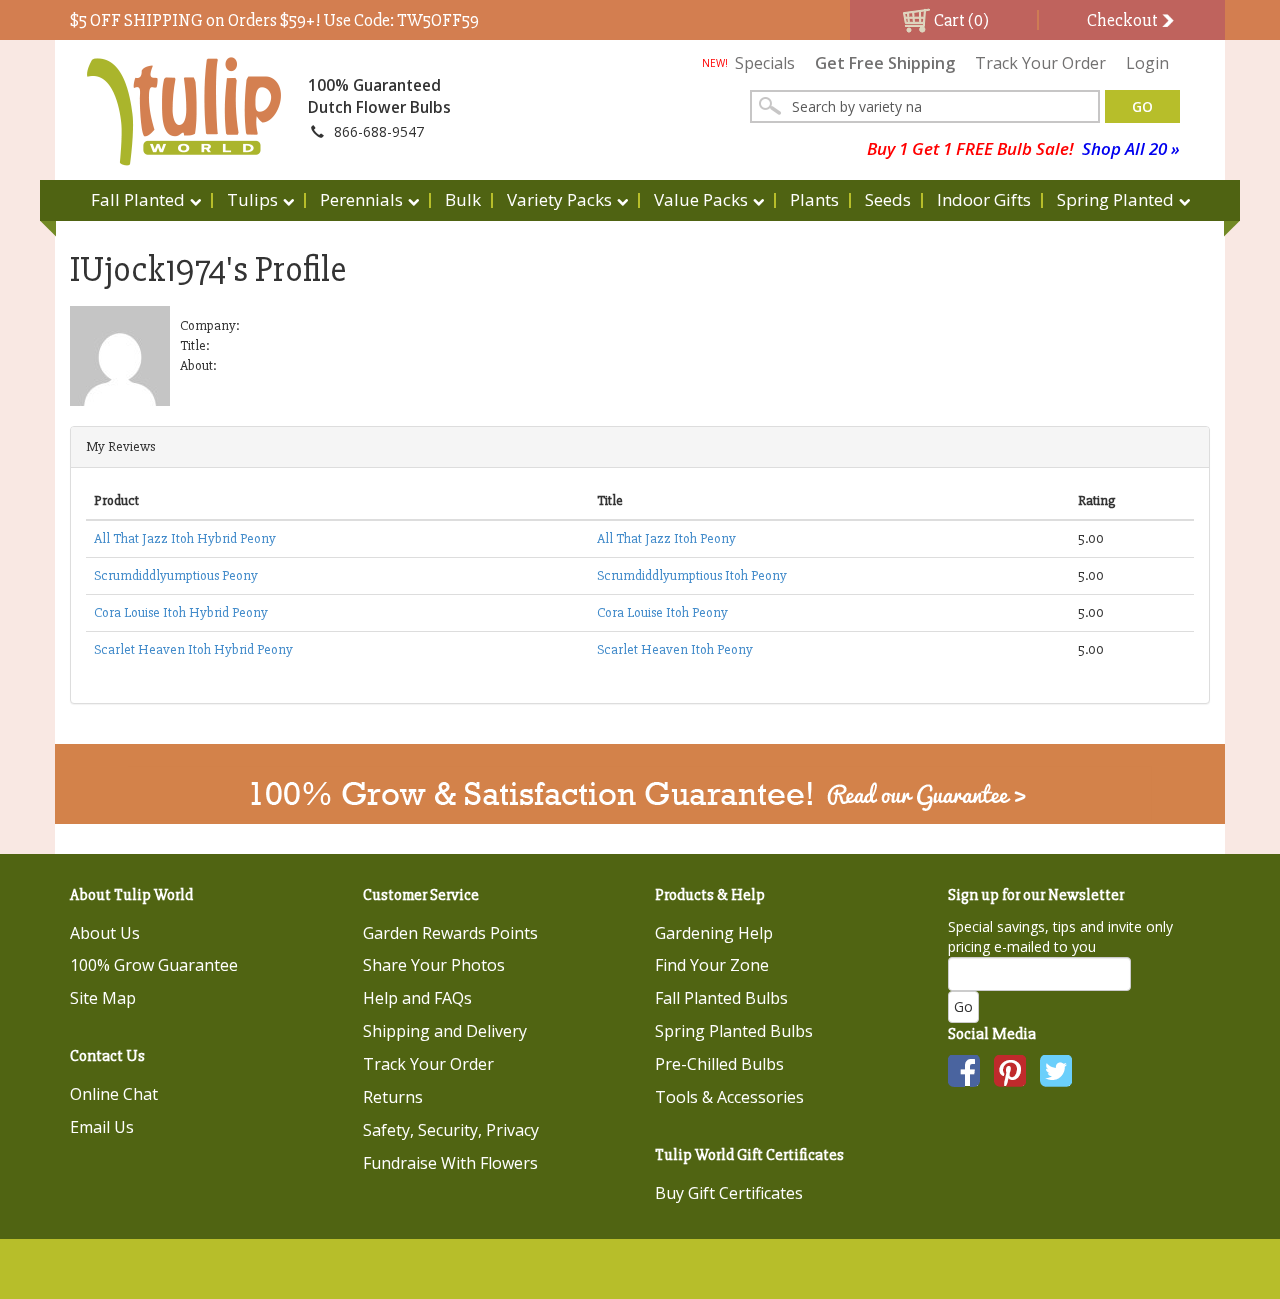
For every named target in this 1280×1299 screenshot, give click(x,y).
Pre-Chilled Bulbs (719, 1064)
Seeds (888, 199)
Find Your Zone (712, 965)
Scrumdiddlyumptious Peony (176, 575)
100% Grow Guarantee (154, 965)
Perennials (361, 199)
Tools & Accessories (729, 1097)
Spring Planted (1115, 199)
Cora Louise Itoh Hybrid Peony (181, 612)
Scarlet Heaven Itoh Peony (675, 649)
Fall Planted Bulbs (721, 998)
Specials (748, 63)
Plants (814, 199)
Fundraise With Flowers (450, 1163)
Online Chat (114, 1094)
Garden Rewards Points (450, 933)
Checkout (1124, 20)
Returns (393, 1097)
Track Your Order (1040, 63)
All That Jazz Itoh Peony (666, 538)
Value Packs (701, 199)
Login (1147, 63)
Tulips (252, 199)
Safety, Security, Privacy (451, 1130)
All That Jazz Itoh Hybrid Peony (185, 538)
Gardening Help (714, 933)
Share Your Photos (434, 965)
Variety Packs (559, 199)
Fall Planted (138, 199)
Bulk (463, 199)
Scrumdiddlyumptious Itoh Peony (692, 575)
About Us (105, 933)
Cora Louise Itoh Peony (662, 612)
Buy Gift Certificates (729, 1193)
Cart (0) (960, 20)
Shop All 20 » (1131, 148)
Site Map (103, 998)
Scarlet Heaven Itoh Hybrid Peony (193, 649)
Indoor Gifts (984, 199)
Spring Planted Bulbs (734, 1031)
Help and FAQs (417, 998)
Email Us (102, 1127)
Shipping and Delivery (445, 1031)
